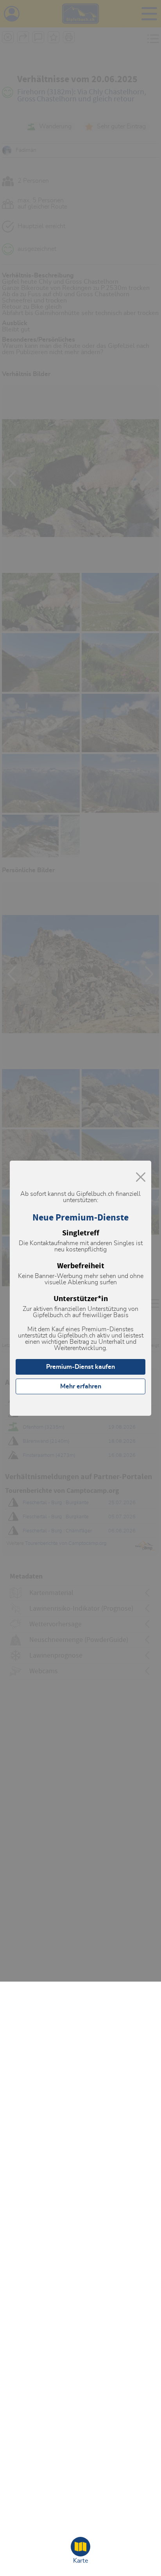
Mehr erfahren (81, 1386)
